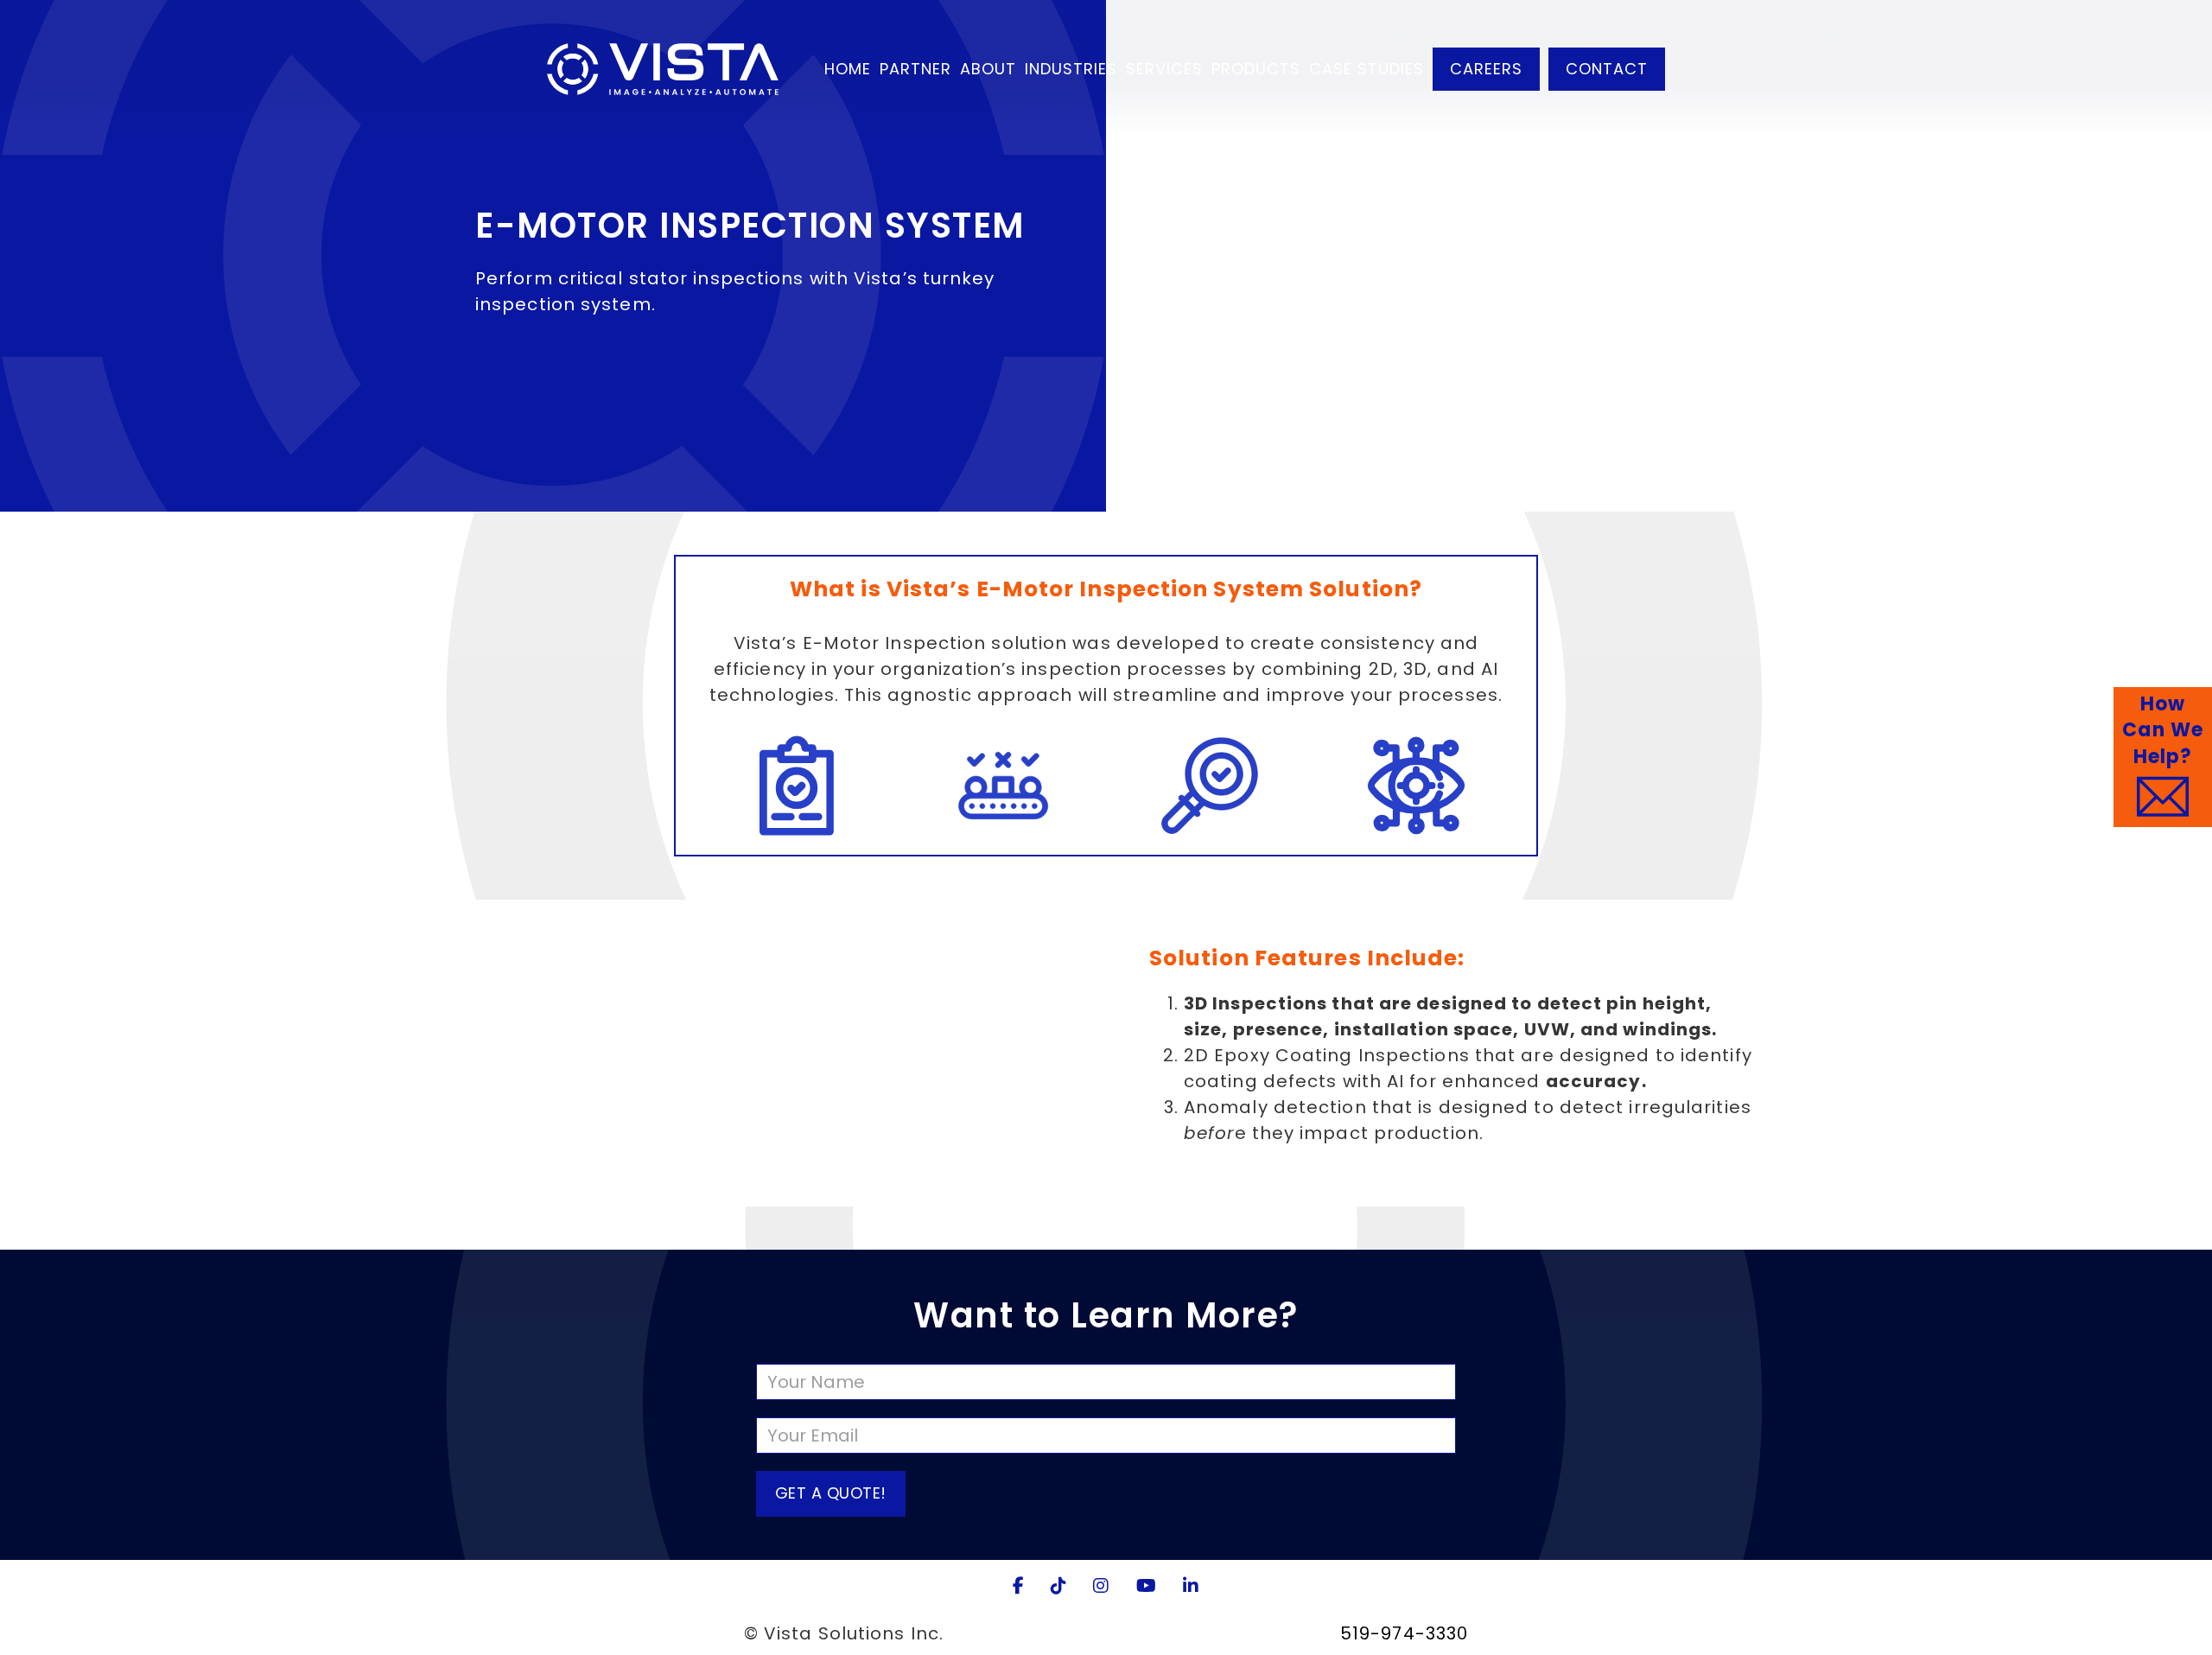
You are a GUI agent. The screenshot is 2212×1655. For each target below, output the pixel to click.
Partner (915, 69)
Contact (1607, 69)
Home (848, 69)
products (1256, 69)
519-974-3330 (1404, 1633)
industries (1071, 69)
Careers (1486, 69)
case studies (1367, 69)
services (1164, 69)
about (988, 69)
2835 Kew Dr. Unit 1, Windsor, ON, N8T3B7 (1142, 1633)
